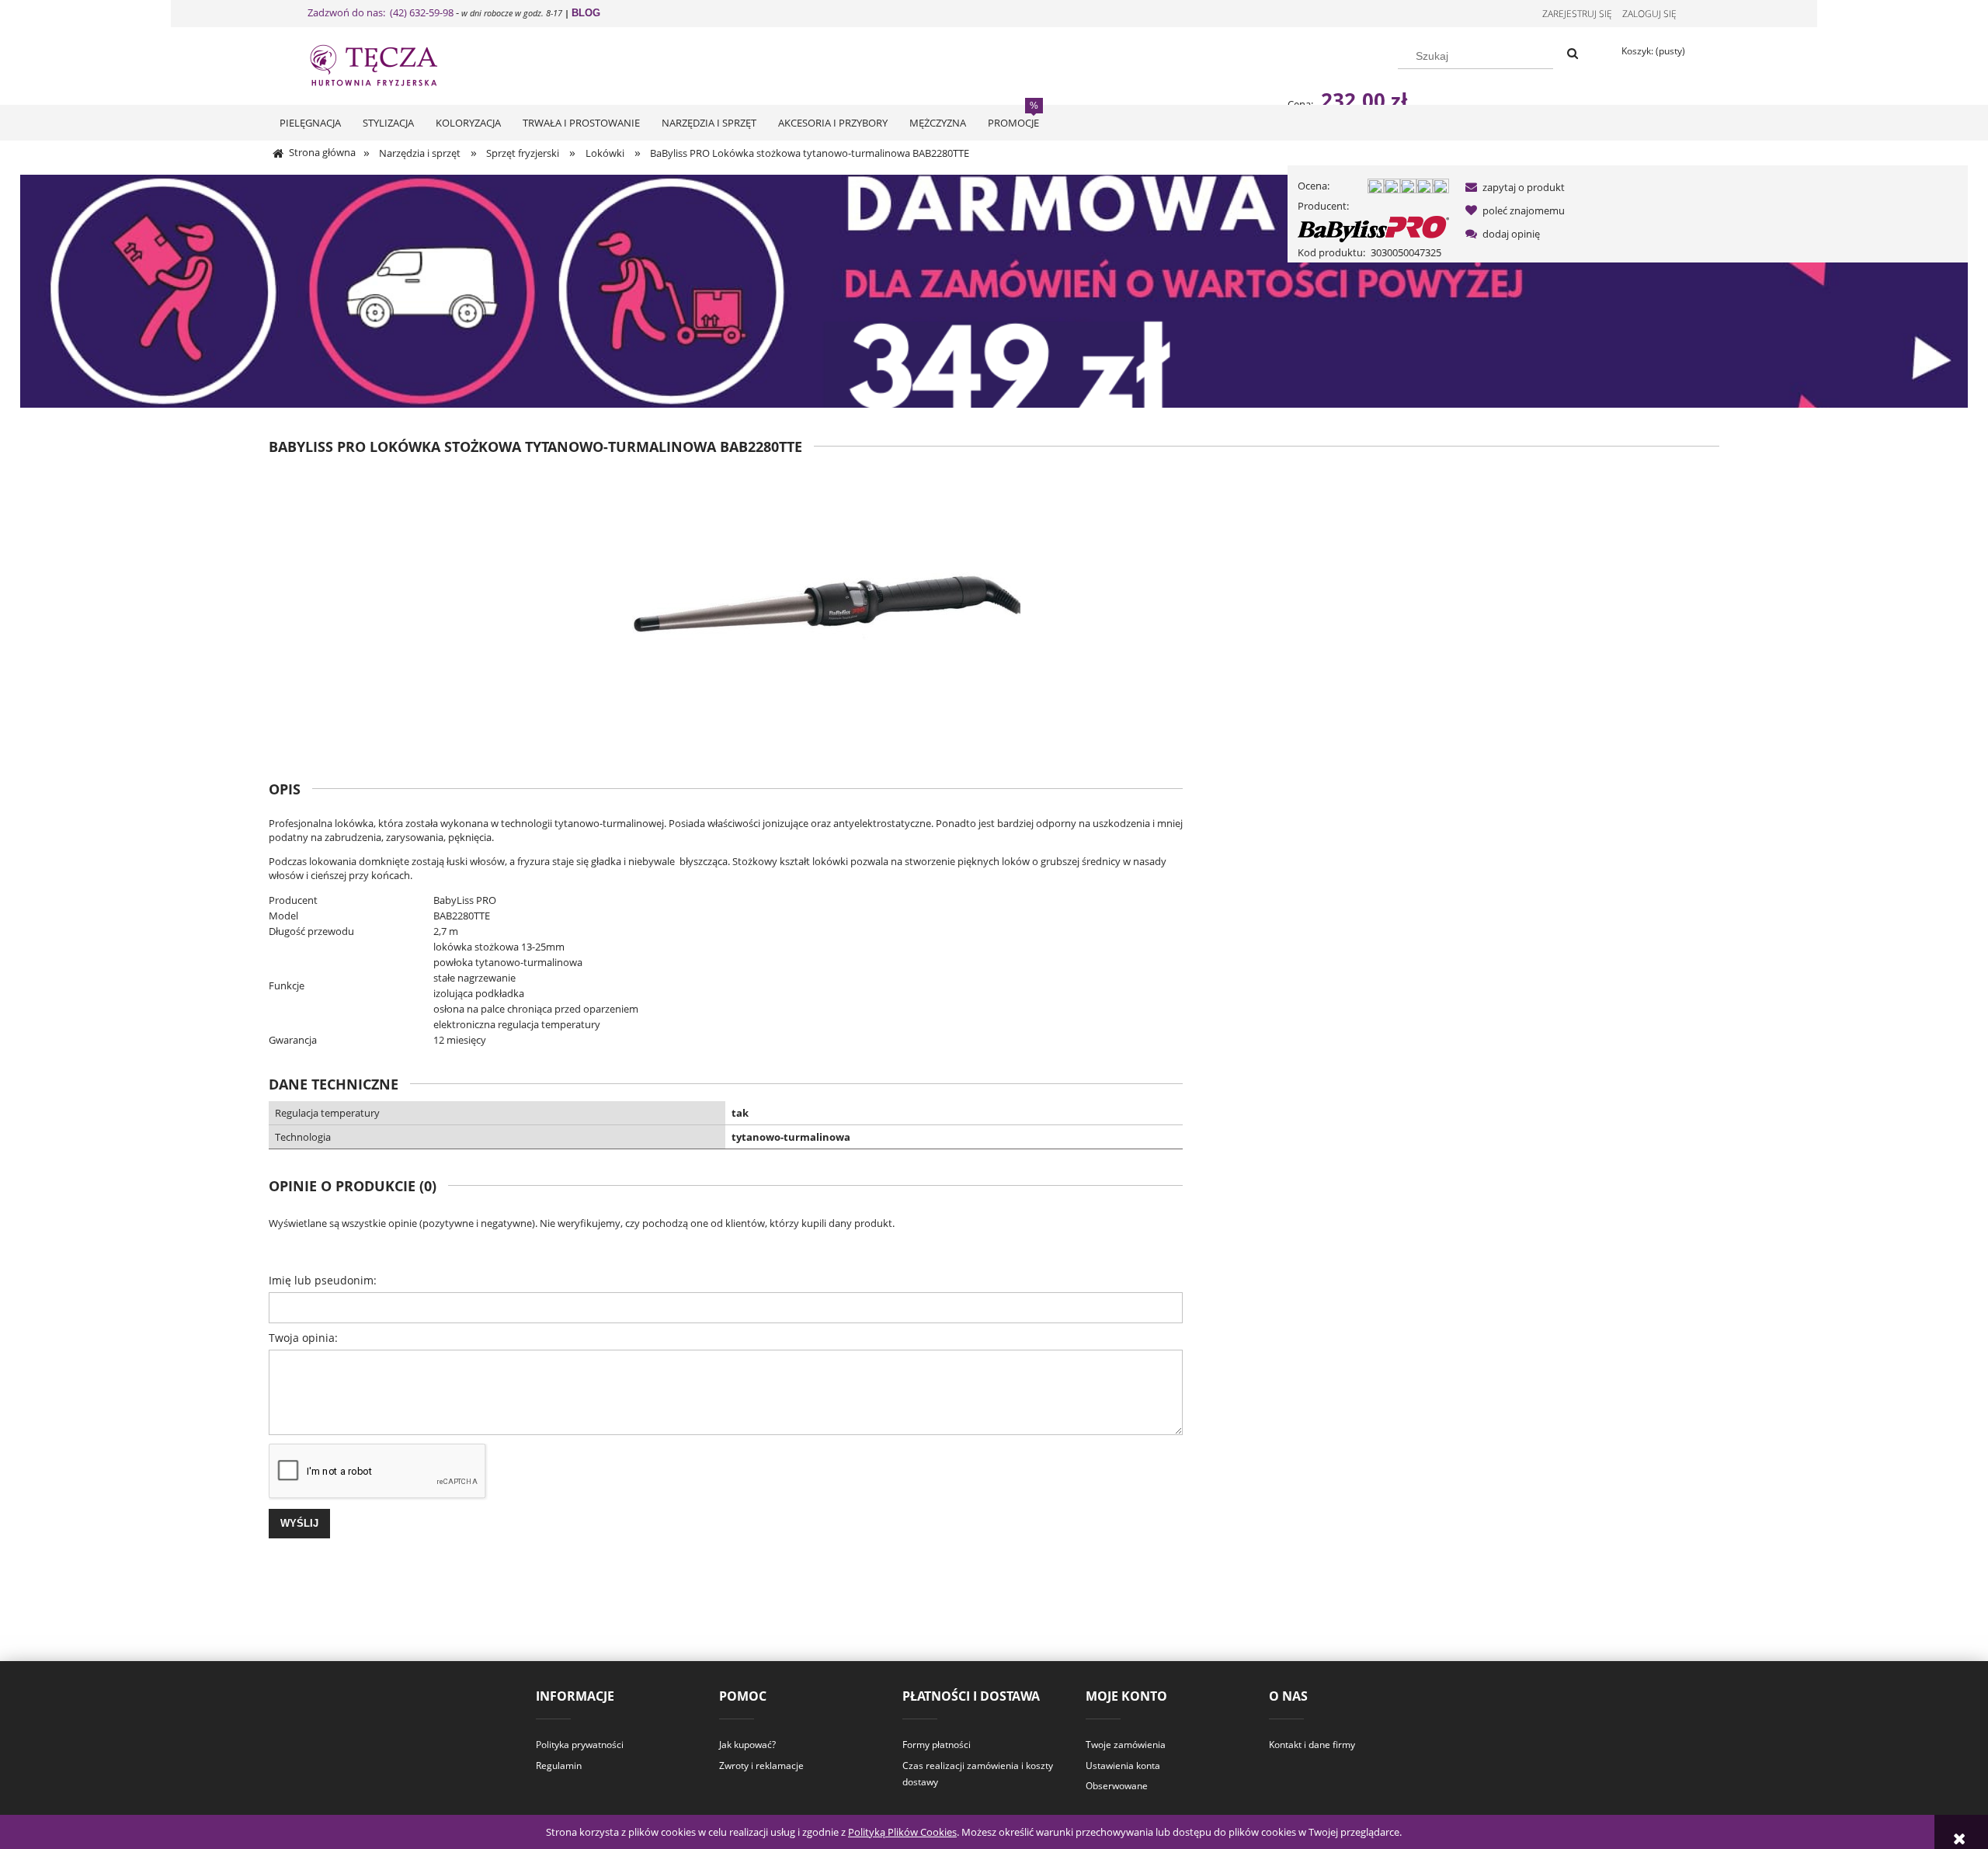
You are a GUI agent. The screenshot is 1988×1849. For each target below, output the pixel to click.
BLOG (586, 13)
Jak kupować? (747, 1745)
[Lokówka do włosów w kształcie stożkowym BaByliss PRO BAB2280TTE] (826, 606)
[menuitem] (310, 123)
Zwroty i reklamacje (761, 1766)
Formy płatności (937, 1745)
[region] (994, 291)
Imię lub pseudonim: (323, 1280)
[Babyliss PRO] (1373, 228)
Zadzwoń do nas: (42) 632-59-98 (381, 12)
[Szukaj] (1573, 54)
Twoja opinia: (303, 1338)
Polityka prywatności (580, 1745)
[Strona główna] (388, 64)
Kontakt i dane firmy (1312, 1745)
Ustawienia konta (1123, 1766)
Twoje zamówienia (1126, 1745)
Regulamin (559, 1766)
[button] (1512, 187)
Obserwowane (1117, 1786)
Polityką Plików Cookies (902, 1832)
